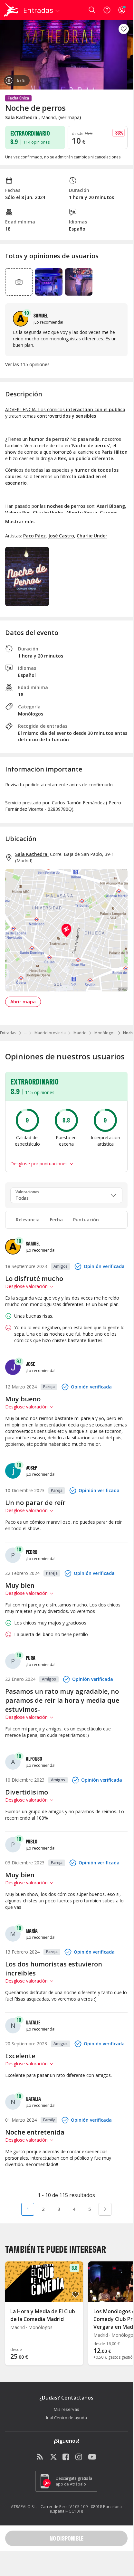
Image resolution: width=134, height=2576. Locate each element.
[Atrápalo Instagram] (79, 2457)
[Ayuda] (107, 10)
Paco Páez (34, 536)
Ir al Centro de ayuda (67, 2418)
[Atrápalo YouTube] (92, 2457)
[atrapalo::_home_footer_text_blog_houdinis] (41, 2457)
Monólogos (105, 1033)
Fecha (56, 1220)
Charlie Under (92, 536)
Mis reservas (67, 2409)
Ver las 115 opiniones (27, 364)
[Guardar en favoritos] (124, 29)
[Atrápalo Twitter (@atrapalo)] (53, 2457)
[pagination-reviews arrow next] (105, 2209)
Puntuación (86, 1220)
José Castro (61, 536)
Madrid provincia (50, 1033)
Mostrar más (20, 521)
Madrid (80, 1033)
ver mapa (70, 117)
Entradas (8, 1033)
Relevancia (28, 1220)
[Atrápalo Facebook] (66, 2457)
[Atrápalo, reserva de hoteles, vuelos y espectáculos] (11, 10)
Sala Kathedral (32, 854)
